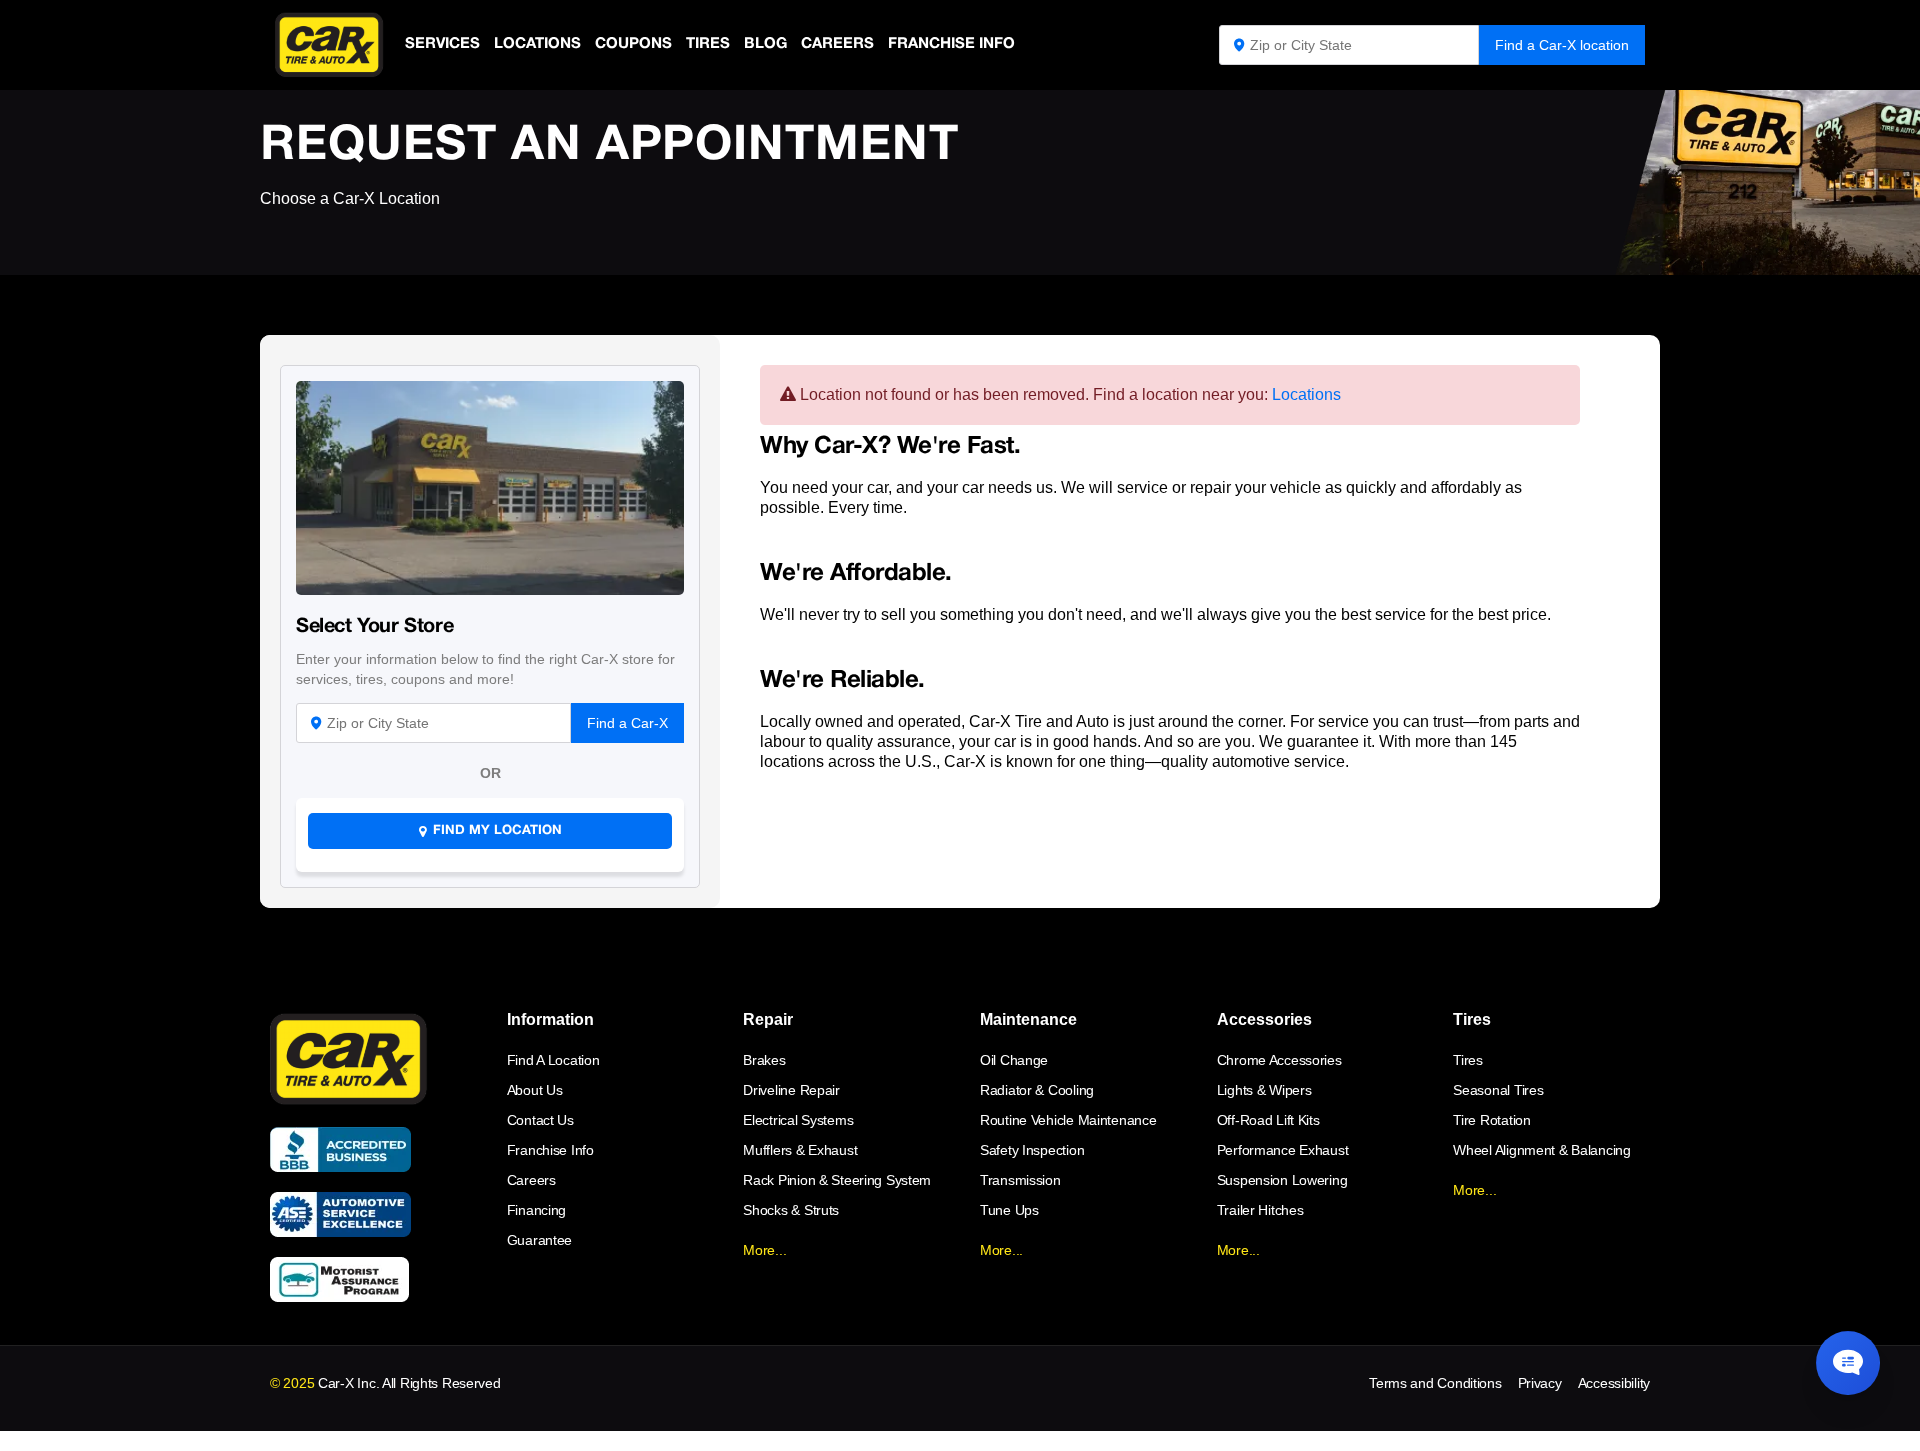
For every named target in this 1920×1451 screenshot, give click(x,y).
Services (442, 44)
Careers (837, 44)
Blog (765, 44)
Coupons (633, 44)
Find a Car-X (627, 723)
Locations (537, 44)
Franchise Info (951, 44)
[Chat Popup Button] (1848, 1363)
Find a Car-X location (1562, 45)
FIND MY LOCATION (497, 831)
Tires (708, 44)
